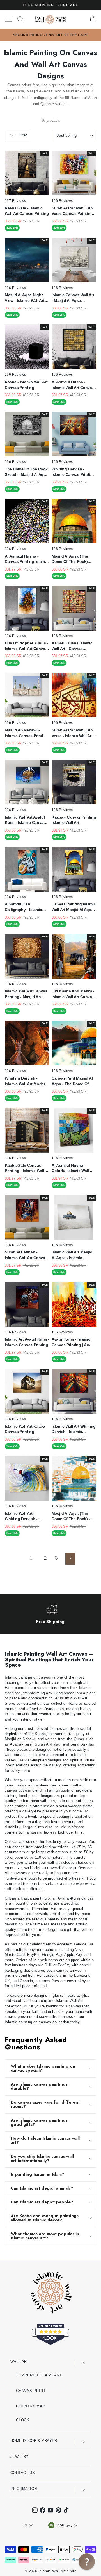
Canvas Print (31, 2391)
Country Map (31, 2406)
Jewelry (19, 2457)
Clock (23, 2420)
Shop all (68, 5)
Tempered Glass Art (39, 2375)
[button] (87, 2562)
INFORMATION (24, 2489)
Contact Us (23, 2473)
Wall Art (20, 2362)
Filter (22, 135)
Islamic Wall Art (70, 2001)
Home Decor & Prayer (34, 2441)
